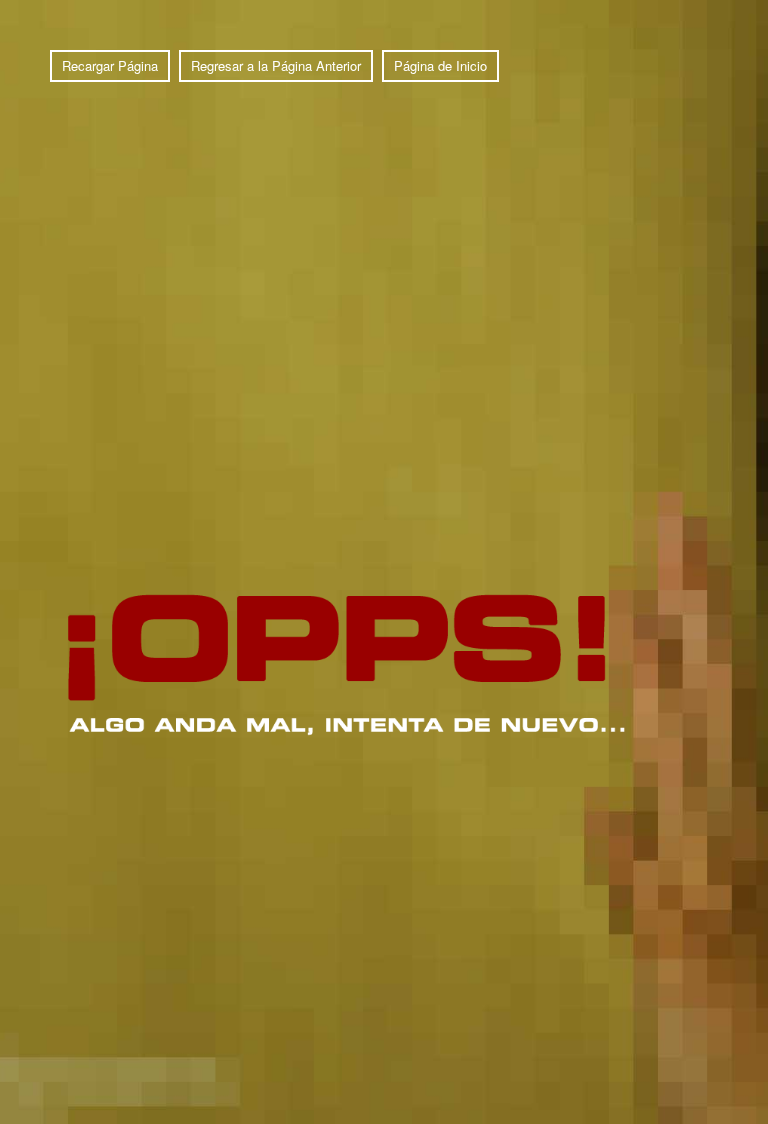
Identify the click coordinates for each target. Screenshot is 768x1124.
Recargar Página (110, 65)
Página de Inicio (440, 65)
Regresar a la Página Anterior (276, 65)
